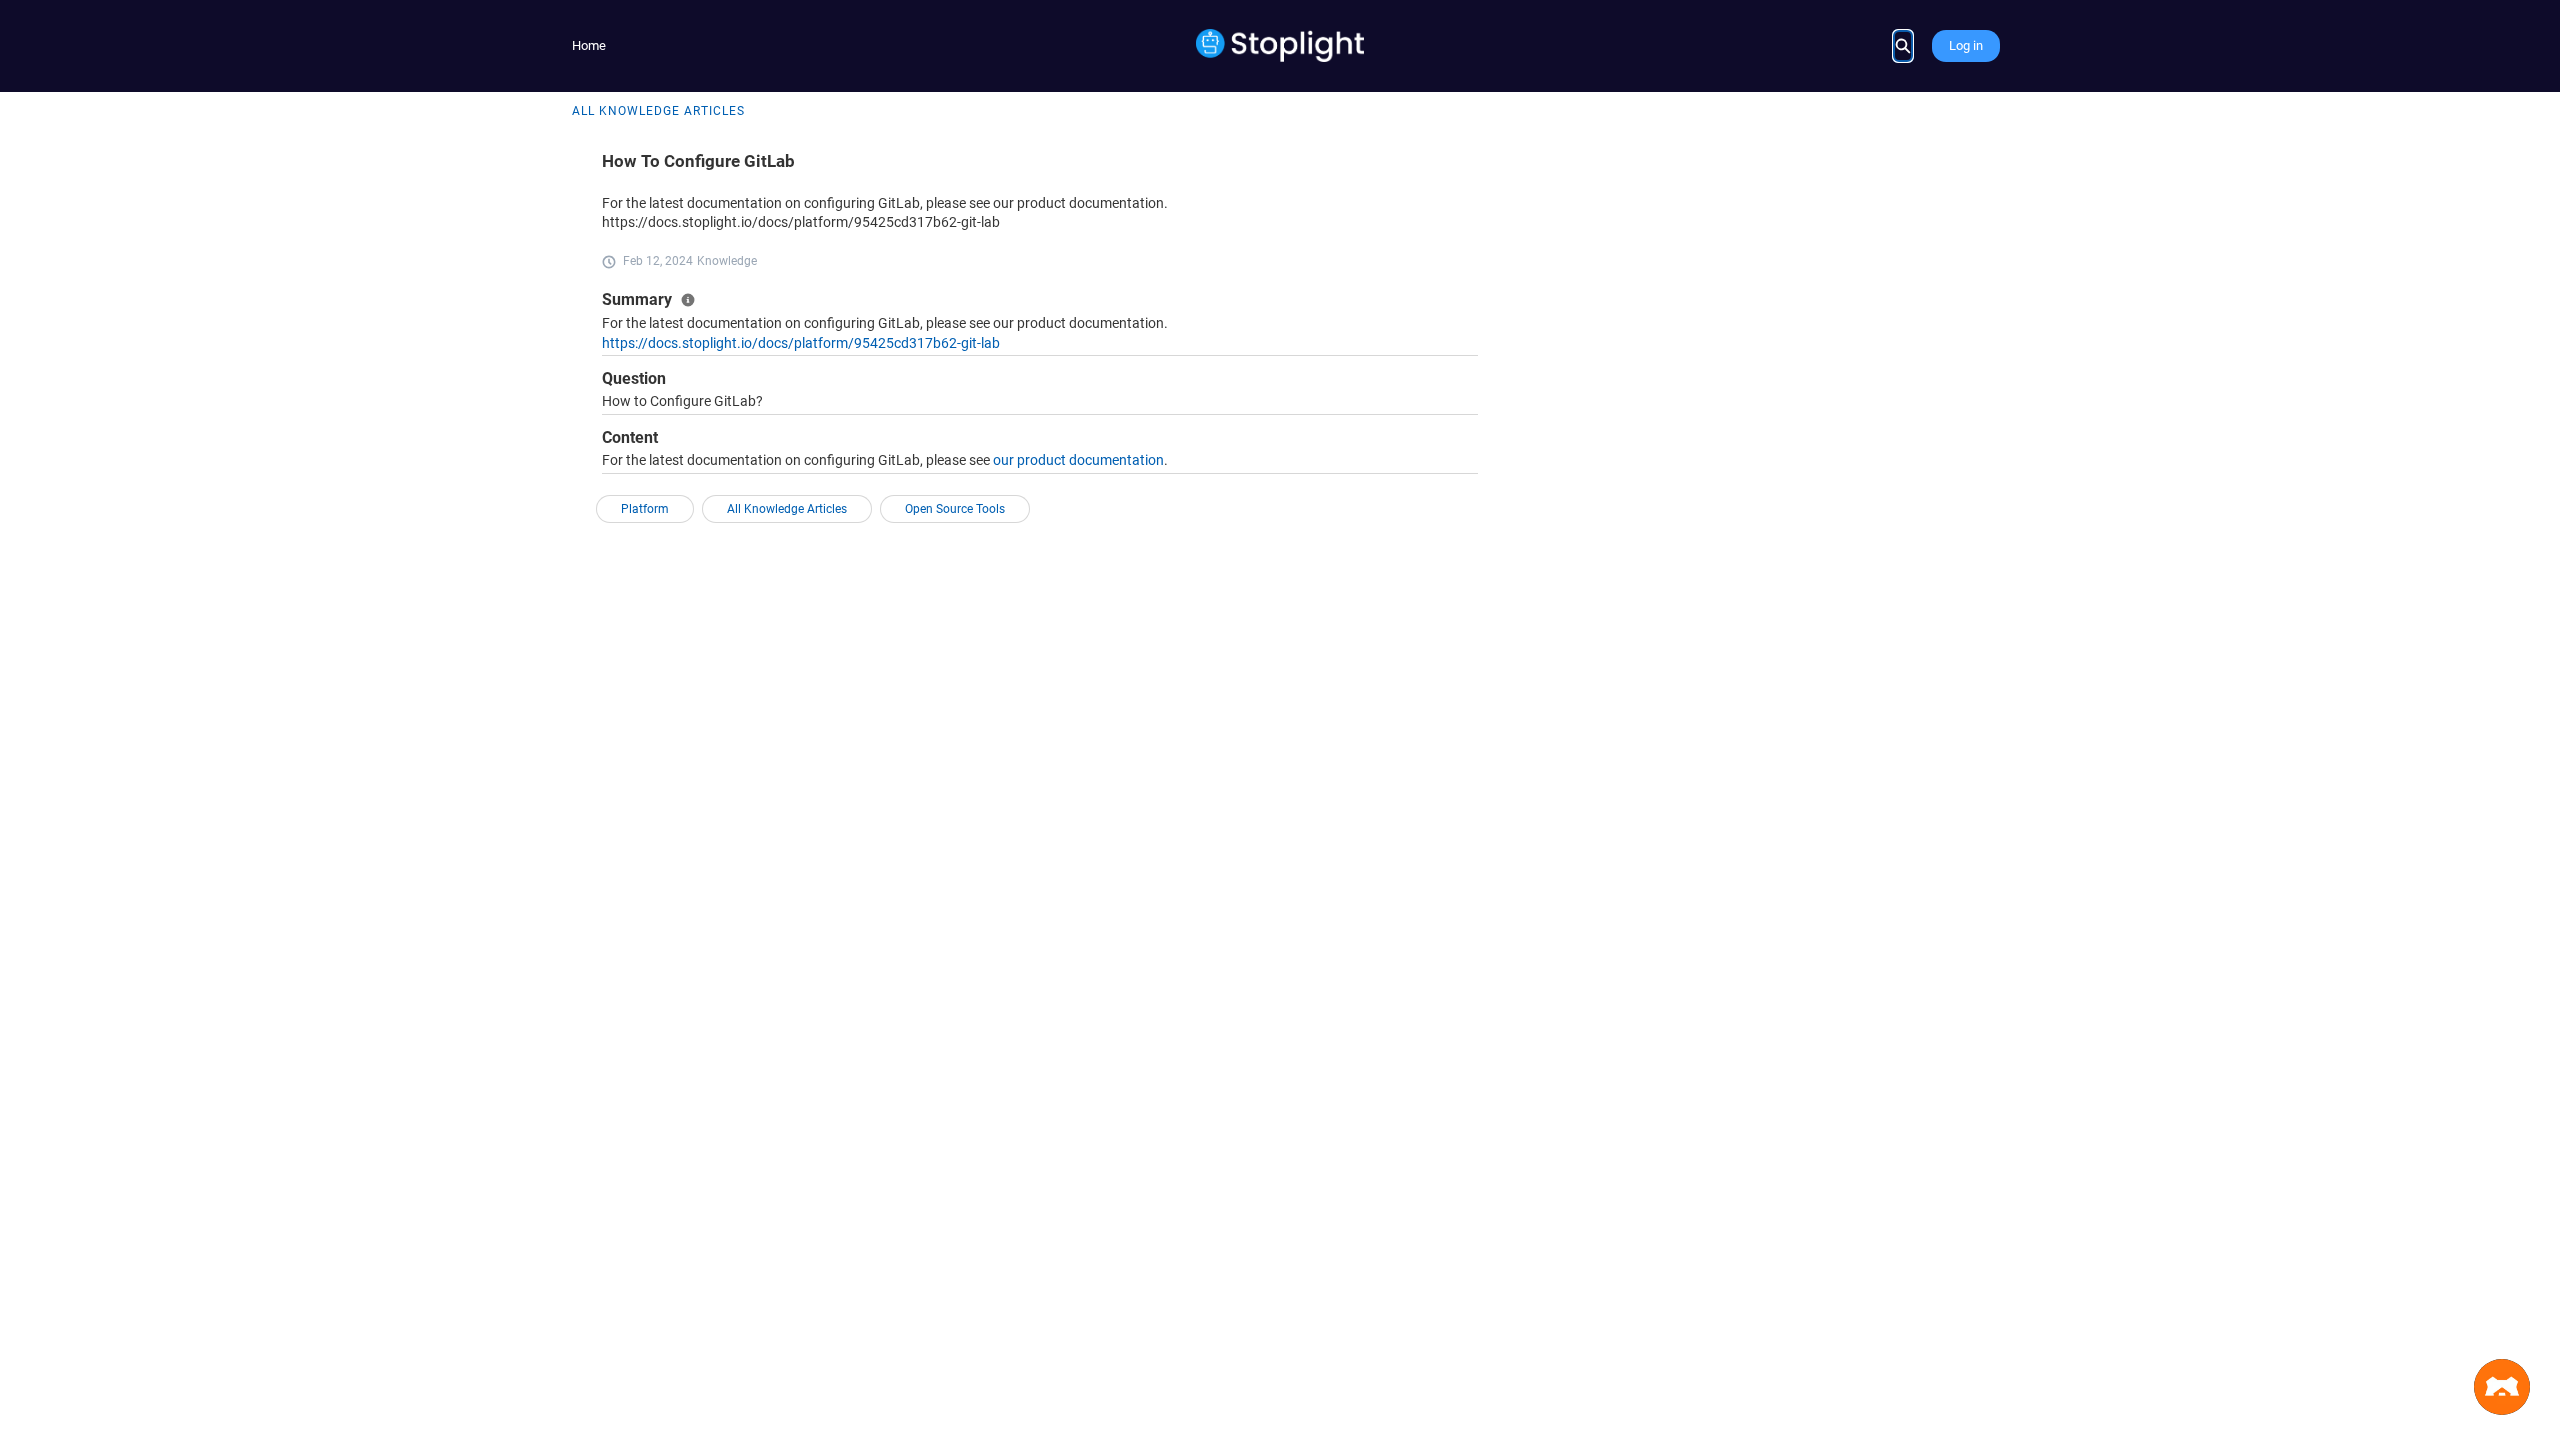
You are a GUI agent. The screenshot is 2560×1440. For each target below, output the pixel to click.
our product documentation (1078, 460)
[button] (2502, 1387)
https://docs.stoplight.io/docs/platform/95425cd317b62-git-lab (801, 343)
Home (589, 45)
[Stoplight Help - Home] (1280, 45)
